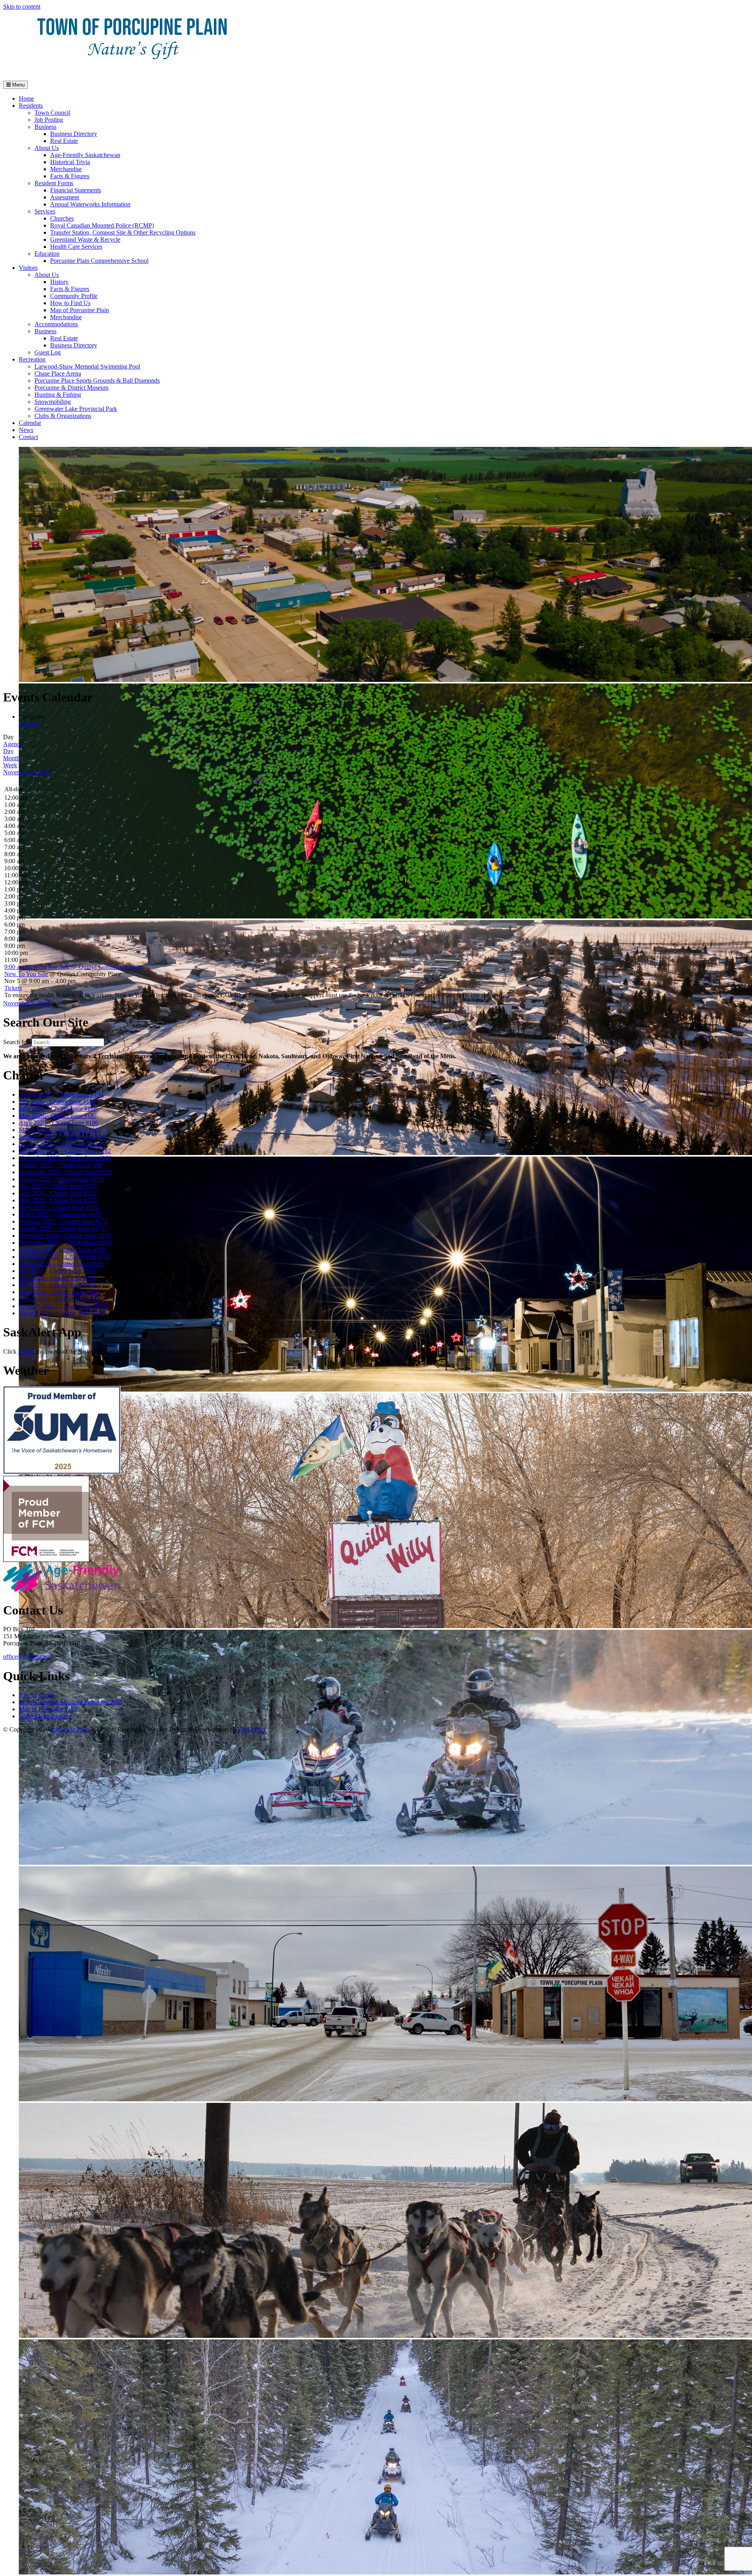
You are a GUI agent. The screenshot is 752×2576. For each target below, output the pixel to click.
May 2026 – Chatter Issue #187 (58, 1116)
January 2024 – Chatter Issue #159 (62, 1313)
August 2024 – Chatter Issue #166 (61, 1264)
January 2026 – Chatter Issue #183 (62, 1144)
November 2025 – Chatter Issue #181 (65, 1158)
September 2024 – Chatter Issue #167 (65, 1257)
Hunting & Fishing (58, 395)
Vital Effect (251, 1729)
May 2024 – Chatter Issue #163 (58, 1285)
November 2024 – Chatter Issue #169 (65, 1243)
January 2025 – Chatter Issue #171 (62, 1228)
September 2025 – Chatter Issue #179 (65, 1172)
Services (45, 211)
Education (47, 254)
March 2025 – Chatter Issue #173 (60, 1214)
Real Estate (64, 141)
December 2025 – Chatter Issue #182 (65, 1151)
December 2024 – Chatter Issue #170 (65, 1236)
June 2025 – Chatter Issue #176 (58, 1193)
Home (26, 99)
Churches (62, 218)
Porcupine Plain (70, 1729)
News (26, 430)
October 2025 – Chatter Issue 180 (61, 1165)
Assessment (65, 197)
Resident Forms (54, 183)
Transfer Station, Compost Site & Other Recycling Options (123, 232)
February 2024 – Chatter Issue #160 (63, 1306)
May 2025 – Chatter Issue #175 (58, 1200)
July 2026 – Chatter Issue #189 (57, 1102)
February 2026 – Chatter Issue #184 (63, 1137)
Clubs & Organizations (63, 416)
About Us (47, 148)
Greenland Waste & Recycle (85, 240)
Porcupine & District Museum (71, 388)
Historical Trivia (70, 162)
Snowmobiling (53, 402)
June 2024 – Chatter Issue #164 (58, 1278)
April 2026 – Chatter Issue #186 (59, 1123)
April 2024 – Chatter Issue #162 (59, 1292)
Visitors (28, 268)
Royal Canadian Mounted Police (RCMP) (102, 225)
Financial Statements (76, 190)
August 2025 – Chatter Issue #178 (61, 1179)
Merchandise (66, 169)
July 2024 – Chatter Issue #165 (57, 1271)
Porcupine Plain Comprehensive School (99, 261)
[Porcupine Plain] (132, 71)
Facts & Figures (70, 176)
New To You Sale (26, 974)
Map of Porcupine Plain (80, 310)
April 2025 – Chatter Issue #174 (59, 1207)
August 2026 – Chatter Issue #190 (61, 1095)
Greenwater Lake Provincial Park (76, 409)
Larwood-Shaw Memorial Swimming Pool (87, 366)
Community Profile (74, 296)
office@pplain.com (27, 1657)
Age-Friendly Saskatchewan (85, 155)
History (59, 282)
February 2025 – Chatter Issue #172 (63, 1221)
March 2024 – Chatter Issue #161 (60, 1299)
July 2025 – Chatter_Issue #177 (58, 1186)
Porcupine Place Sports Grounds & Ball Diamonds (97, 381)
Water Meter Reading (45, 1716)
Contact (28, 437)
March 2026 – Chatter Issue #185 (60, 1130)
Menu (18, 85)
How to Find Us (70, 303)
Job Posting (49, 120)
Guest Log (48, 352)
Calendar (30, 423)
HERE (27, 1351)
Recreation (32, 359)
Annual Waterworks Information (90, 204)
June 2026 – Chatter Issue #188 (58, 1109)
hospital (28, 724)
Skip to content (22, 6)
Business (45, 127)
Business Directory (74, 134)
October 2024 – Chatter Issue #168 (62, 1250)
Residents (31, 106)
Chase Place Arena (58, 373)
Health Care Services (76, 247)
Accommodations (56, 324)
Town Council (52, 113)
